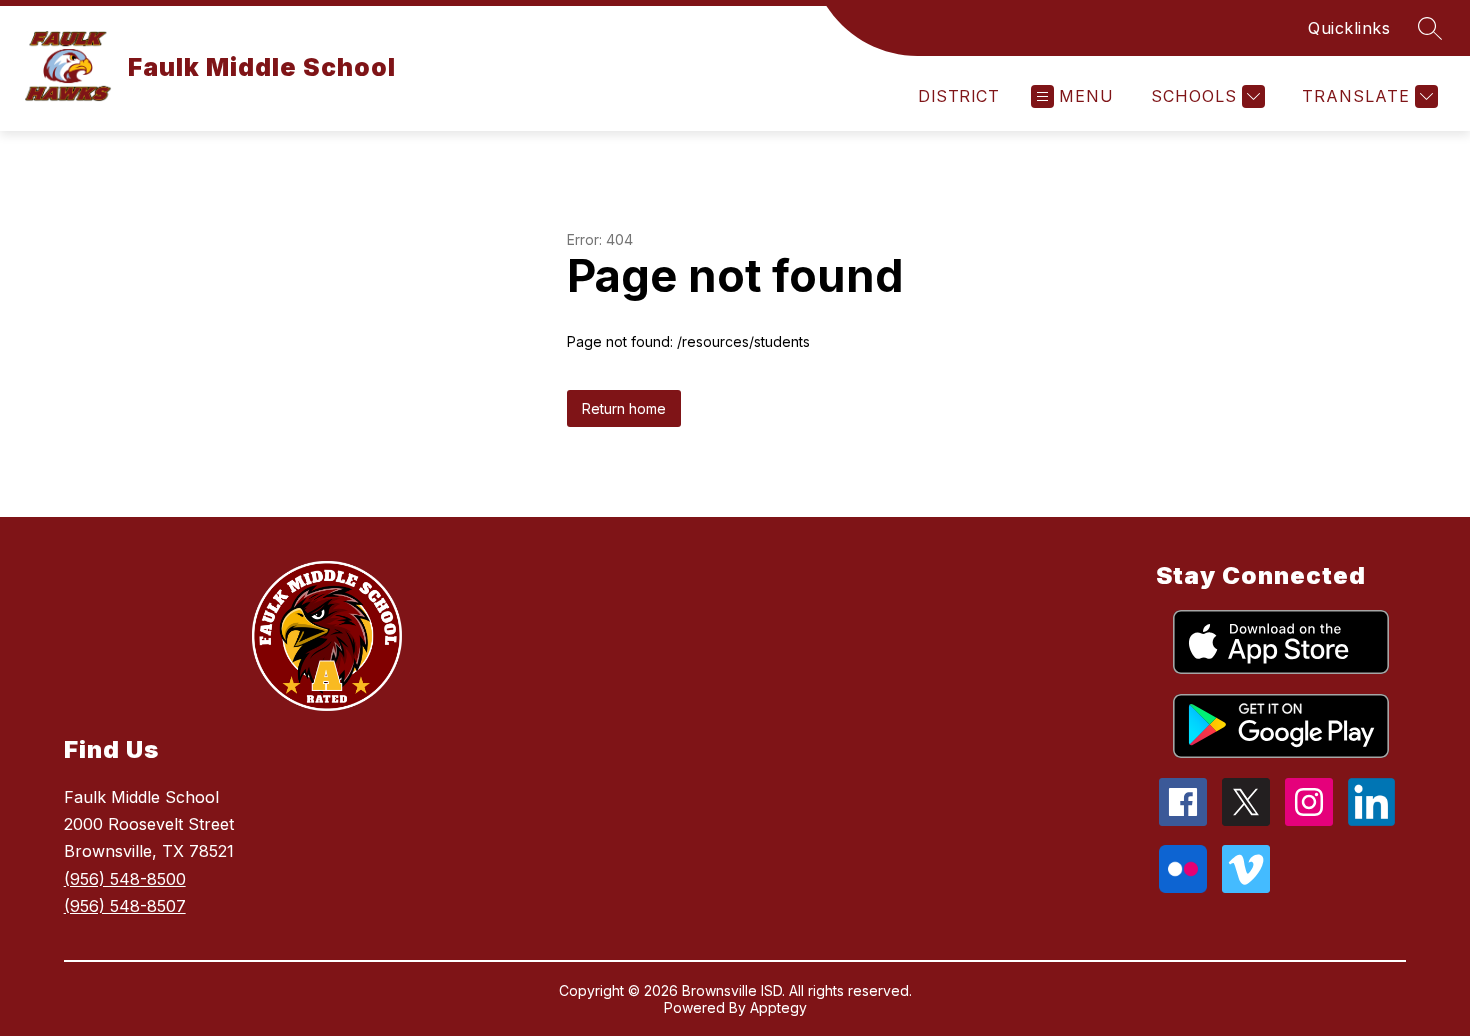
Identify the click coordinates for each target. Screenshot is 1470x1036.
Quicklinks (1349, 28)
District (958, 96)
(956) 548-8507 (125, 906)
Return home (624, 408)
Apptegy (778, 1007)
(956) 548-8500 (125, 879)
